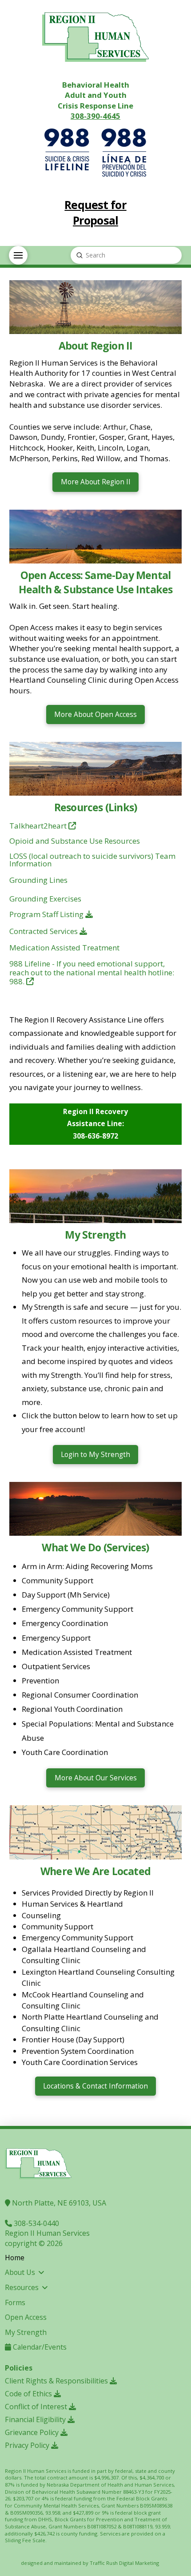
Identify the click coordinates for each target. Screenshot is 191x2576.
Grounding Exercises (45, 899)
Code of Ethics (29, 2394)
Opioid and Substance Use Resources (75, 841)
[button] (18, 255)
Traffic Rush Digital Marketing (124, 2563)
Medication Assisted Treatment (64, 948)
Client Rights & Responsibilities (57, 2381)
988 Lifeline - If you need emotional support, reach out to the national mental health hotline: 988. (92, 973)
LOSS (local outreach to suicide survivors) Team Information (92, 860)
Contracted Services (44, 931)
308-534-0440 (36, 2223)
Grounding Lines (38, 880)
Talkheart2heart (39, 826)
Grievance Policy (33, 2432)
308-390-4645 (95, 116)
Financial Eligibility (36, 2419)
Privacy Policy (28, 2445)
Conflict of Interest (37, 2407)
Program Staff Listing (47, 914)
